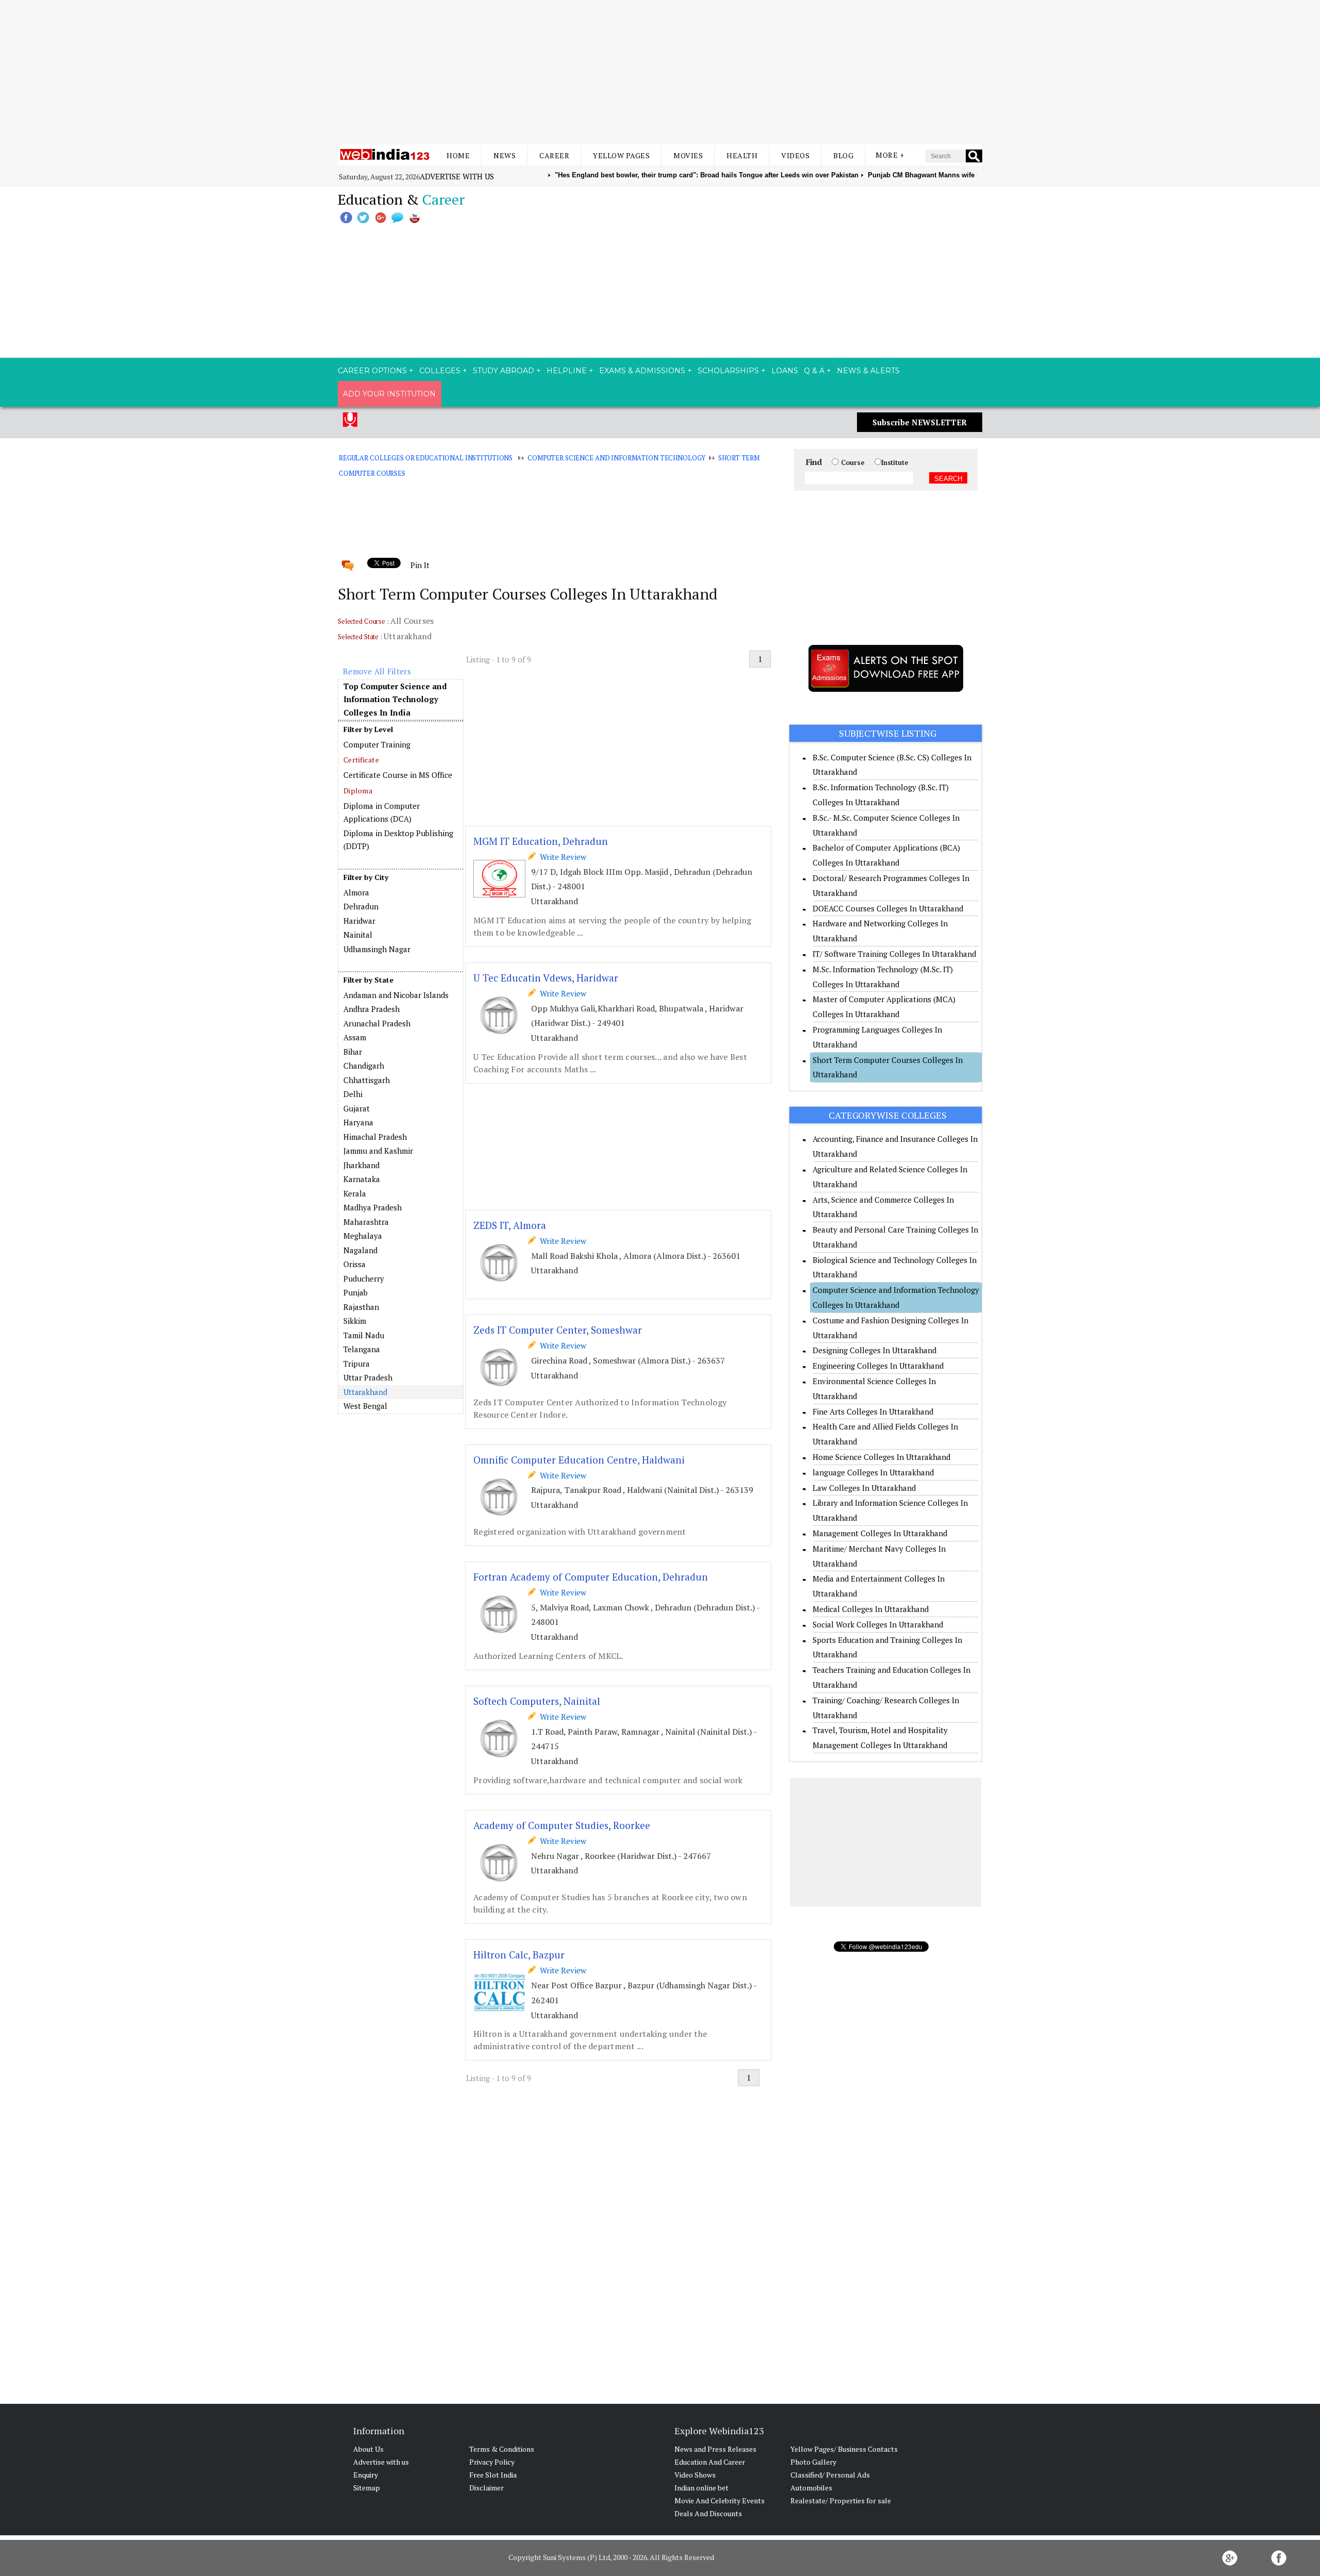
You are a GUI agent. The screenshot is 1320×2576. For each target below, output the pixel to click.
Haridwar (359, 921)
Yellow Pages (621, 155)
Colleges (440, 371)
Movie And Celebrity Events (720, 2500)
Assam (355, 1037)
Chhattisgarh (367, 1080)
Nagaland (360, 1250)
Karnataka (362, 1179)
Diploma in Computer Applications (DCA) (382, 812)
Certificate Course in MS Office (398, 775)
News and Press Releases (715, 2449)
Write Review (561, 857)
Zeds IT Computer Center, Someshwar (558, 1330)
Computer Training (377, 744)
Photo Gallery (813, 2462)
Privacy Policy (492, 2462)
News (505, 155)
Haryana (358, 1122)
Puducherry (364, 1278)
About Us (368, 2449)
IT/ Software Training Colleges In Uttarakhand (894, 954)
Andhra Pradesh (372, 1009)
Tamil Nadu (364, 1335)
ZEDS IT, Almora (510, 1225)
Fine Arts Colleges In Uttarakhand (873, 1411)
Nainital (358, 935)
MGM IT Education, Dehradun (541, 841)
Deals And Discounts (708, 2513)
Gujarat (357, 1108)
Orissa (354, 1264)
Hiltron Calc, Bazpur (519, 1955)
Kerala (355, 1193)
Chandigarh (364, 1066)
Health (742, 155)
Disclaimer (486, 2488)
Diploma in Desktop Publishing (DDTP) (398, 840)
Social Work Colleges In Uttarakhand (878, 1624)
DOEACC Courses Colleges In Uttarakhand (888, 908)
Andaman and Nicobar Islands (396, 995)
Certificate (361, 760)
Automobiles (811, 2488)
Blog (843, 155)
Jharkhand (361, 1165)
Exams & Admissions (642, 371)
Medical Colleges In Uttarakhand (871, 1609)
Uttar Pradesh (368, 1377)
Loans (785, 371)
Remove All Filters (377, 671)
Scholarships (728, 371)
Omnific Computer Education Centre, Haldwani (579, 1460)
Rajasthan (361, 1307)
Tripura (357, 1364)
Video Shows (695, 2475)
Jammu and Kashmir (378, 1151)
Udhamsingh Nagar (377, 949)
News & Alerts (868, 371)
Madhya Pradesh (373, 1207)
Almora (356, 892)
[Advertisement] (660, 72)
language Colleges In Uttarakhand (873, 1472)
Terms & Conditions (502, 2449)
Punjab (356, 1292)
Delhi (353, 1094)
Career (554, 155)
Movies (688, 155)
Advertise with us (457, 176)
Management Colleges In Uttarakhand (880, 1533)
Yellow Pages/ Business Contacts (844, 2449)
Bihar (353, 1052)
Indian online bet (702, 2488)
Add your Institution (389, 394)
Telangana (362, 1349)
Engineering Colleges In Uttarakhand (878, 1366)
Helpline (567, 371)
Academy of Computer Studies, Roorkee (562, 1825)
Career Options (372, 371)
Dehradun (361, 906)
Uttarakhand (365, 1392)
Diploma (358, 791)
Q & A (814, 371)
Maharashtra (366, 1222)
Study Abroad (504, 371)
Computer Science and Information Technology (616, 458)
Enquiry (366, 2475)
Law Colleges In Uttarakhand (864, 1488)
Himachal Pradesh (375, 1137)
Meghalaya (363, 1236)
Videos (795, 155)
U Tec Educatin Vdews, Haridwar (546, 978)
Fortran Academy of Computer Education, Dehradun (591, 1577)
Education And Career (710, 2462)
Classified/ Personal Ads (830, 2475)
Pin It (420, 565)
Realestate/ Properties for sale (841, 2500)
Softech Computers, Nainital (537, 1701)
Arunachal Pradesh (377, 1023)
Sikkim (355, 1321)
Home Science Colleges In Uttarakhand (881, 1457)
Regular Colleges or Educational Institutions (426, 458)
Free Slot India (493, 2475)
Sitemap (367, 2488)
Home (458, 155)
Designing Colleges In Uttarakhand (874, 1350)
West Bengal (365, 1406)
